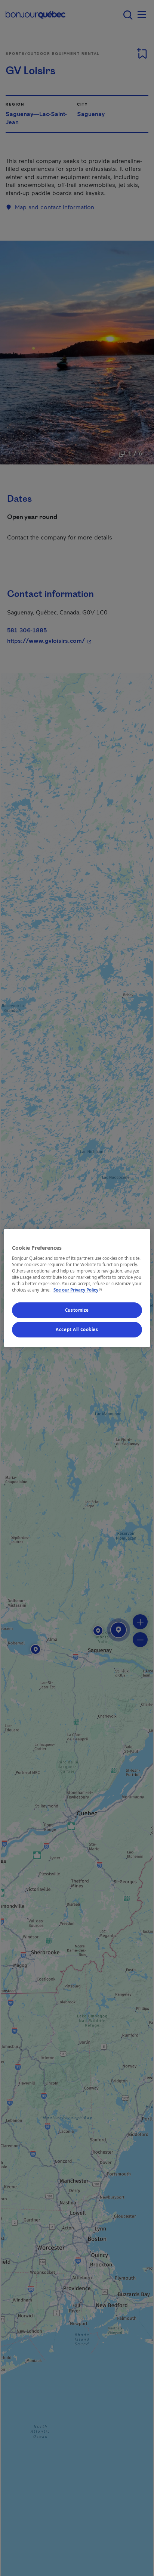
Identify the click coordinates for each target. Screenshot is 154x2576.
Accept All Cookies (77, 1329)
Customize (77, 1310)
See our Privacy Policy (78, 1290)
